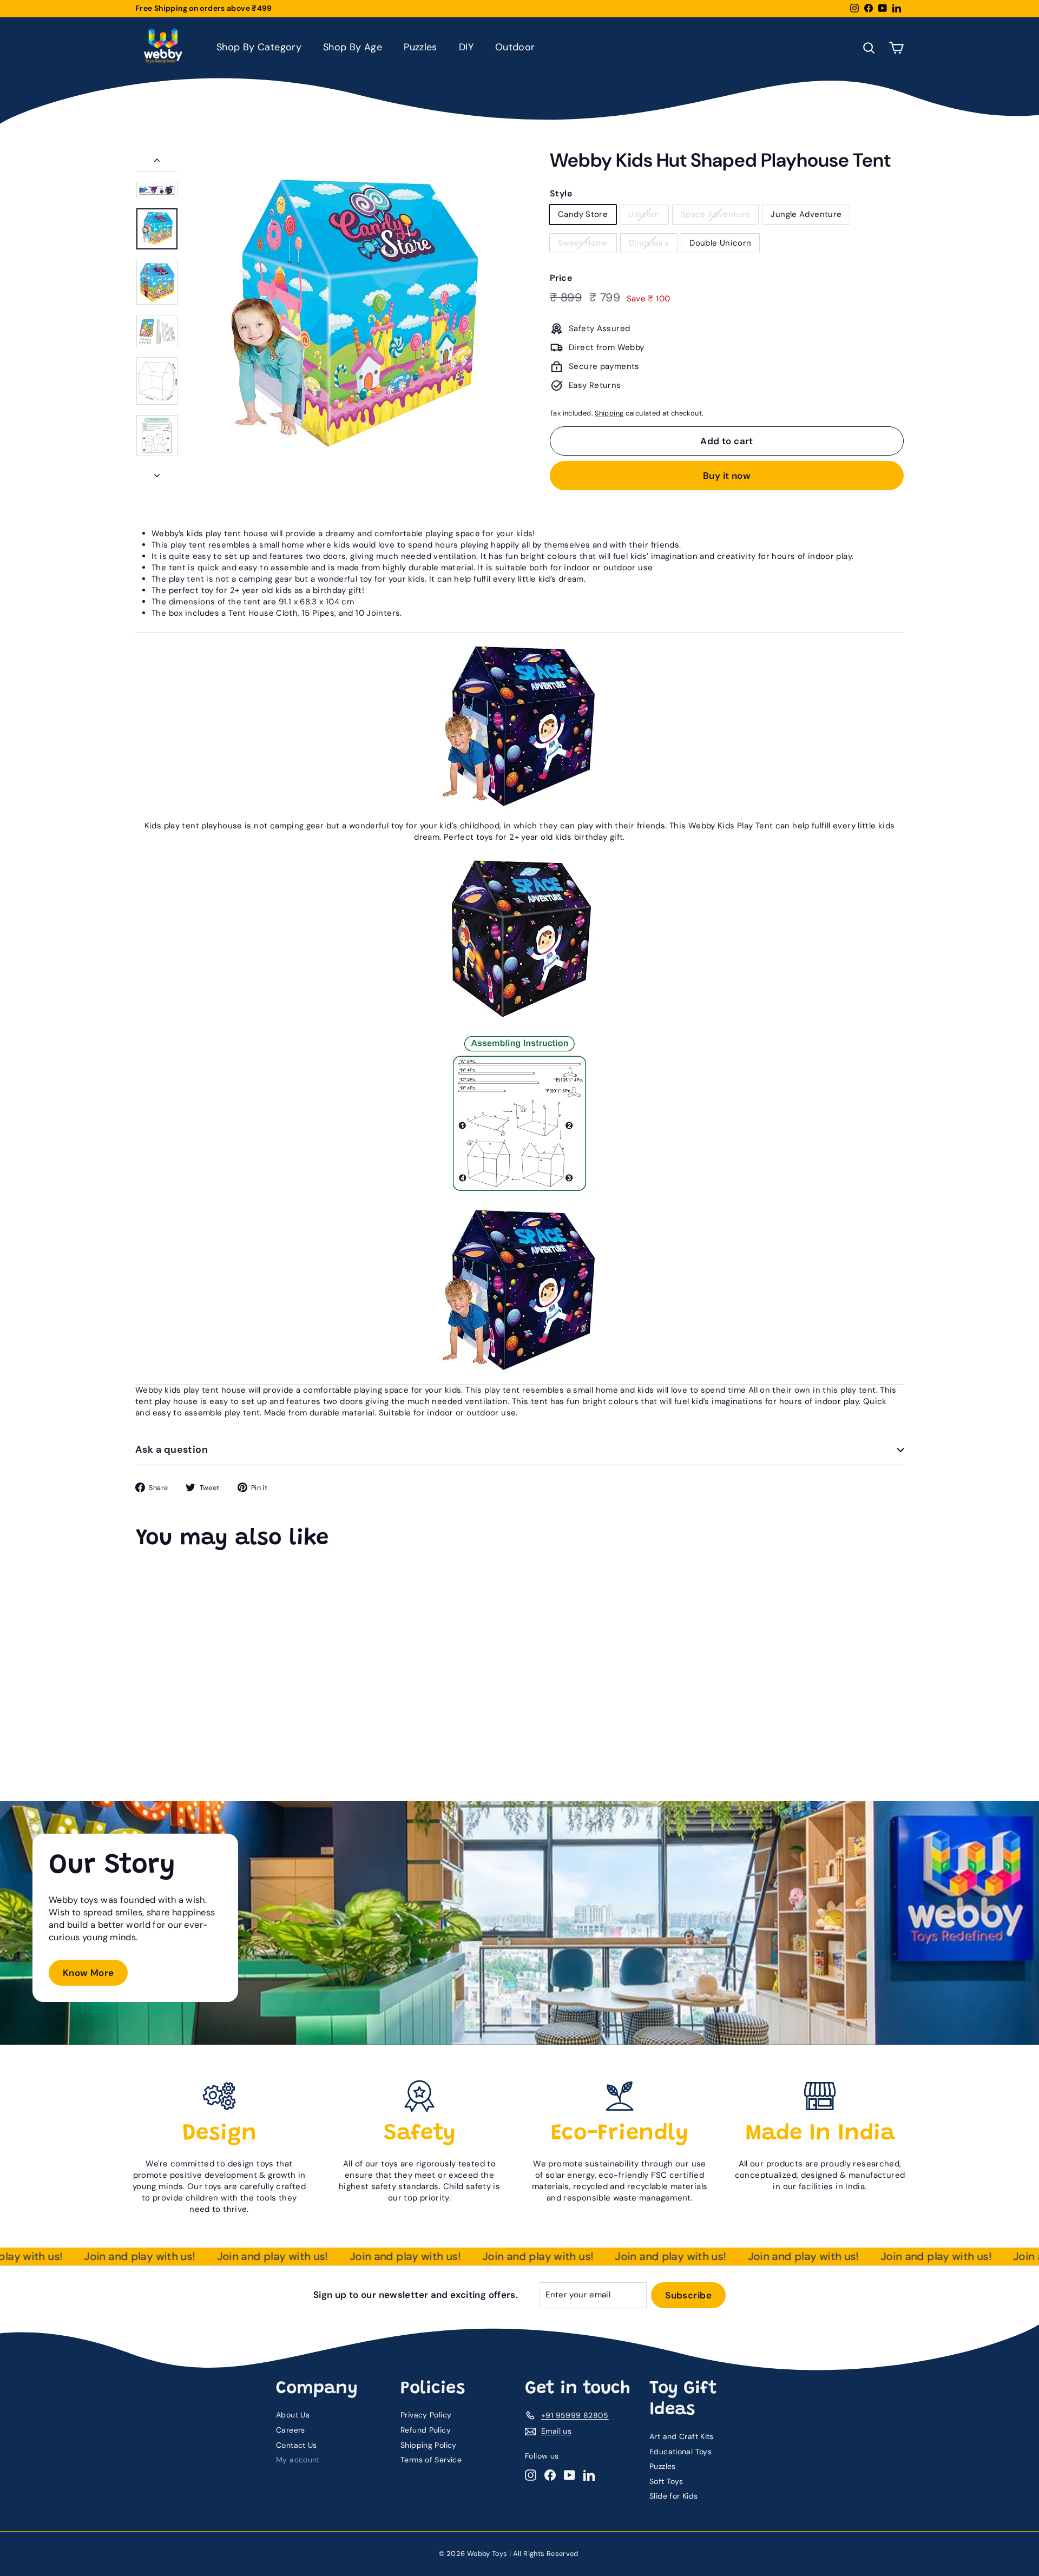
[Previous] (157, 163)
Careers (291, 2430)
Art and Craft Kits (682, 2436)
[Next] (157, 473)
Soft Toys (666, 2481)
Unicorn (644, 214)
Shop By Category (259, 47)
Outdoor (515, 47)
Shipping (609, 413)
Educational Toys (680, 2452)
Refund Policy (426, 2430)
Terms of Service (431, 2460)
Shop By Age (353, 47)
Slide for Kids (673, 2496)
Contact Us (297, 2445)
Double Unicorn (720, 243)
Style (561, 193)
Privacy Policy (426, 2415)
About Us (293, 2415)
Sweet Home (583, 243)
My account (298, 2460)
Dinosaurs (649, 243)
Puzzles (420, 47)
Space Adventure (716, 214)
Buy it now (727, 476)
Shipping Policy (429, 2445)
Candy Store (583, 214)
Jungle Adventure (806, 214)
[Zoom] (350, 318)
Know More (88, 1973)
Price (561, 278)
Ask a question (172, 1450)
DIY (466, 47)
